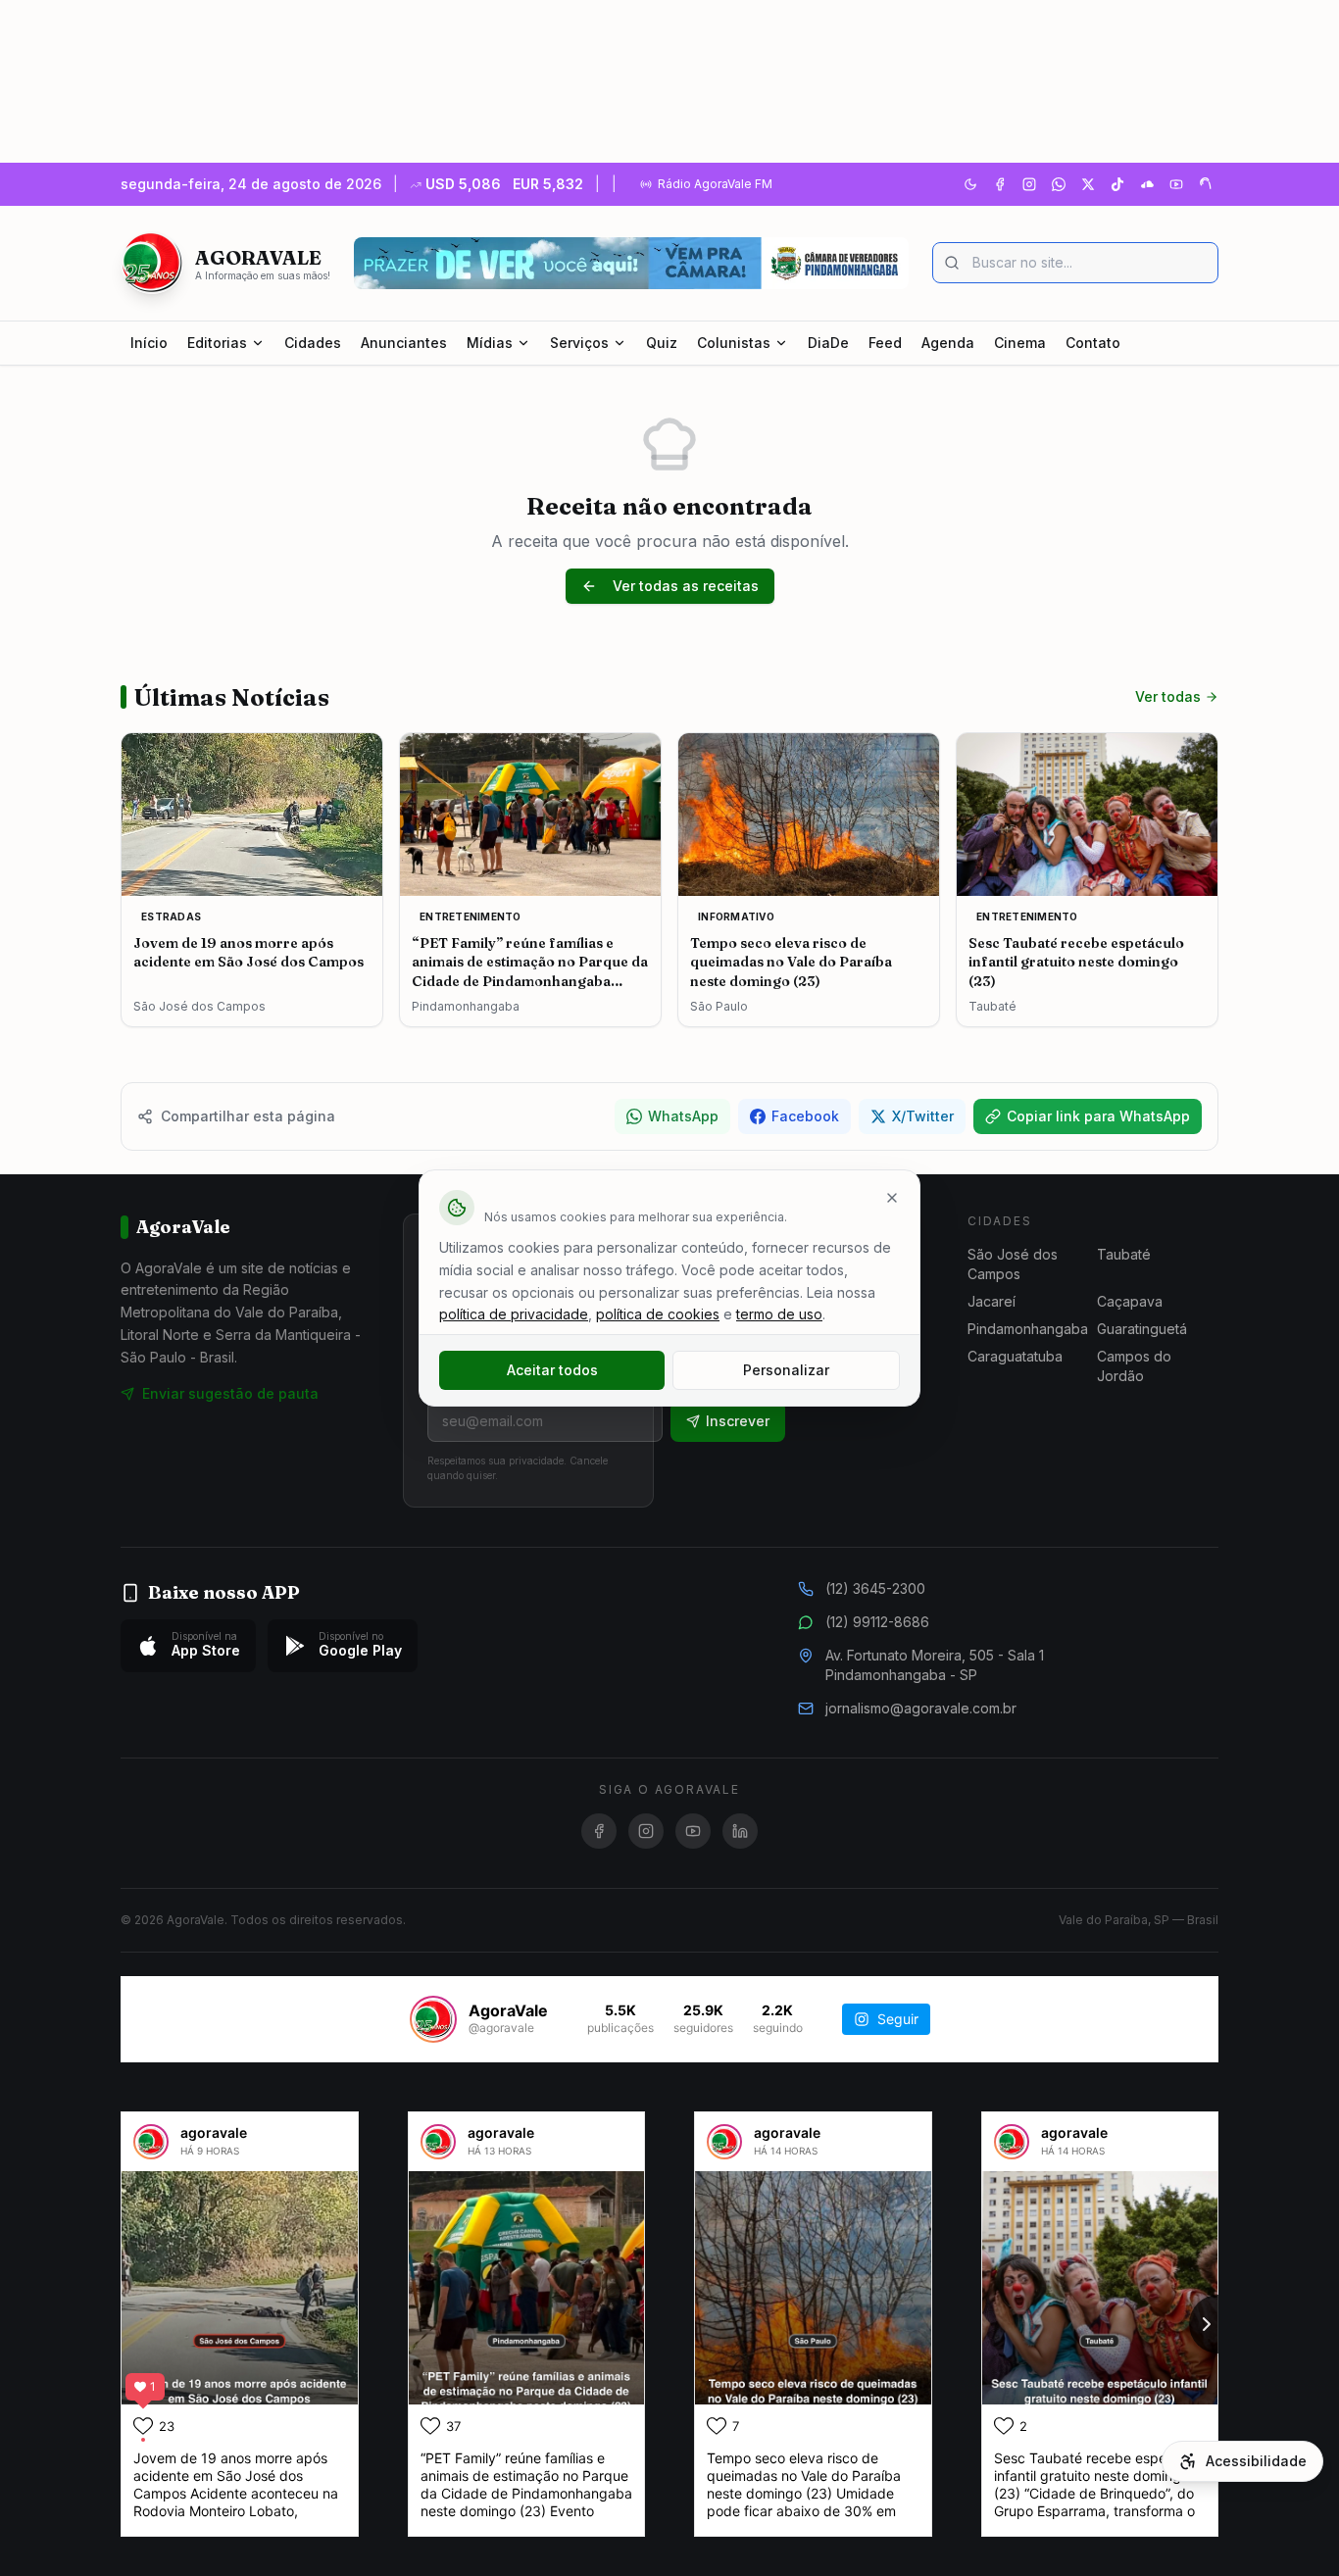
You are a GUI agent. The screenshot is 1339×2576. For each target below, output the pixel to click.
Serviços (579, 343)
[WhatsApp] (1059, 184)
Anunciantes (404, 343)
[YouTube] (1176, 184)
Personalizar (786, 1370)
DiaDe (828, 343)
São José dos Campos (1013, 1264)
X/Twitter (923, 1116)
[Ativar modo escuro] (970, 184)
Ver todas (1168, 696)
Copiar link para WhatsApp (1098, 1116)
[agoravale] (151, 2142)
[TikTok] (1117, 184)
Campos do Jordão (1134, 1366)
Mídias (490, 343)
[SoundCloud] (1147, 184)
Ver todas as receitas (686, 586)
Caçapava (1130, 1301)
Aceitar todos (552, 1370)
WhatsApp (683, 1116)
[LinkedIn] (740, 1831)
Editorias (217, 343)
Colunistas (734, 343)
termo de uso (779, 1314)
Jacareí (992, 1301)
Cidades (313, 343)
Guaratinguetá (1142, 1329)
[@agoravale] (433, 2019)
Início (149, 343)
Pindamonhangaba (1028, 1329)
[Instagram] (1029, 184)
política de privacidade (514, 1314)
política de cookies (658, 1314)
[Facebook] (1000, 184)
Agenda (948, 343)
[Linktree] (1206, 184)
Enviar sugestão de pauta (230, 1393)
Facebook (805, 1116)
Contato (1093, 343)
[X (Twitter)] (1088, 184)
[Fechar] (892, 1198)
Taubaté (1124, 1254)
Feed (885, 343)
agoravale (214, 2132)
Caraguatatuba (1015, 1356)
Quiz (662, 343)
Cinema (1020, 343)
